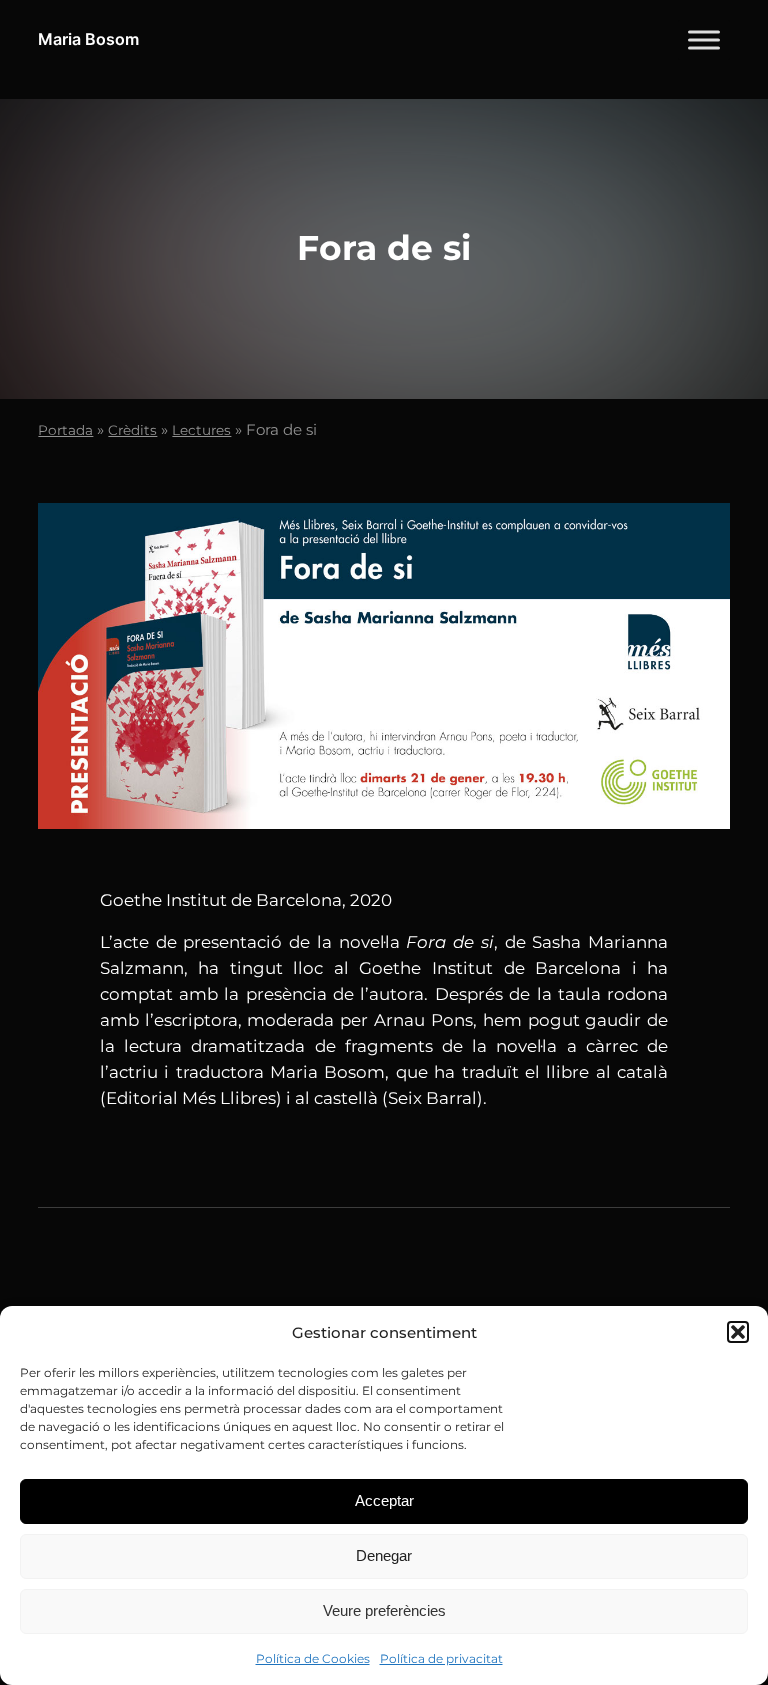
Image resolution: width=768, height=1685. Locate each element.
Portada (65, 430)
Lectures (201, 430)
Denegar (384, 1555)
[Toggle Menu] (704, 39)
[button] (738, 1332)
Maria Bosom (88, 39)
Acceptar (384, 1500)
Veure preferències (384, 1610)
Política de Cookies (313, 1658)
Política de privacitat (441, 1658)
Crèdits (132, 430)
